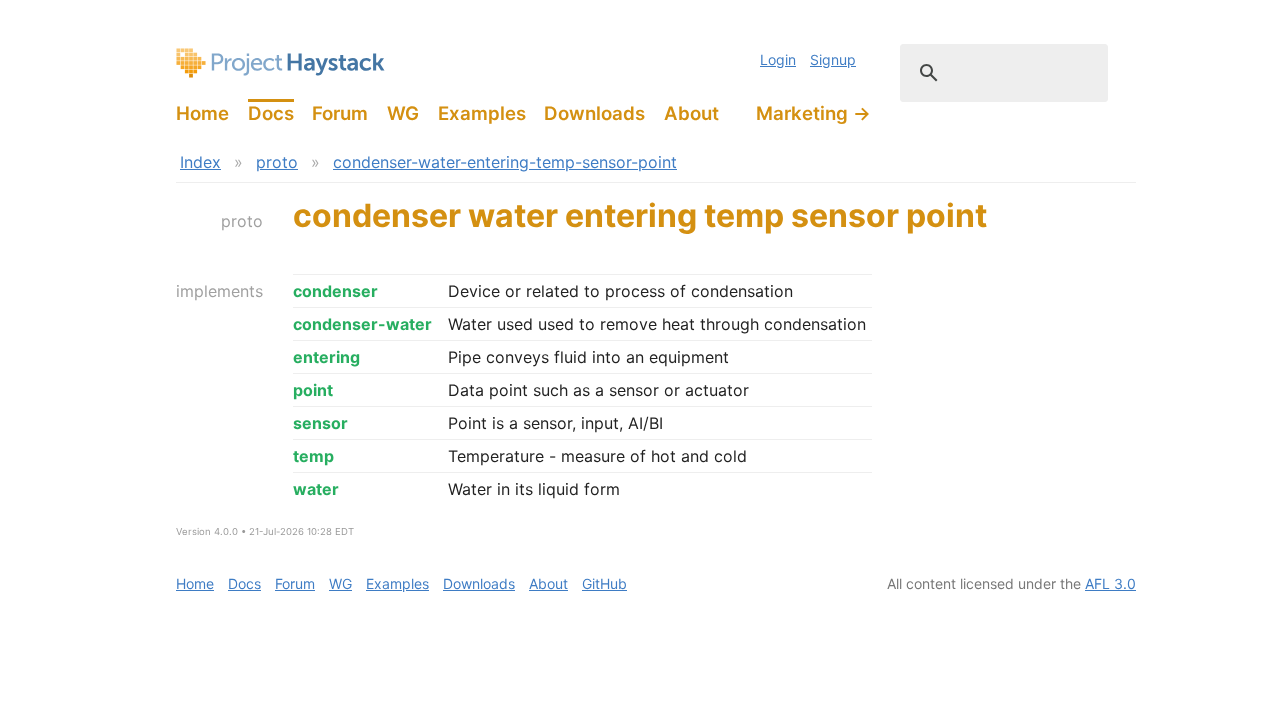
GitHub (604, 583)
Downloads (594, 113)
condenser (335, 291)
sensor (320, 423)
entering (326, 357)
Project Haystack (280, 63)
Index (200, 162)
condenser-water (362, 324)
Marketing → (813, 113)
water (316, 489)
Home (202, 113)
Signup (833, 59)
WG (403, 113)
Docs (271, 113)
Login (778, 59)
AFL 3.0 (1110, 583)
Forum (340, 113)
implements (219, 291)
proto (277, 162)
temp (313, 456)
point (313, 390)
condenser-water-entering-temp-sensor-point (505, 162)
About (691, 113)
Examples (482, 113)
